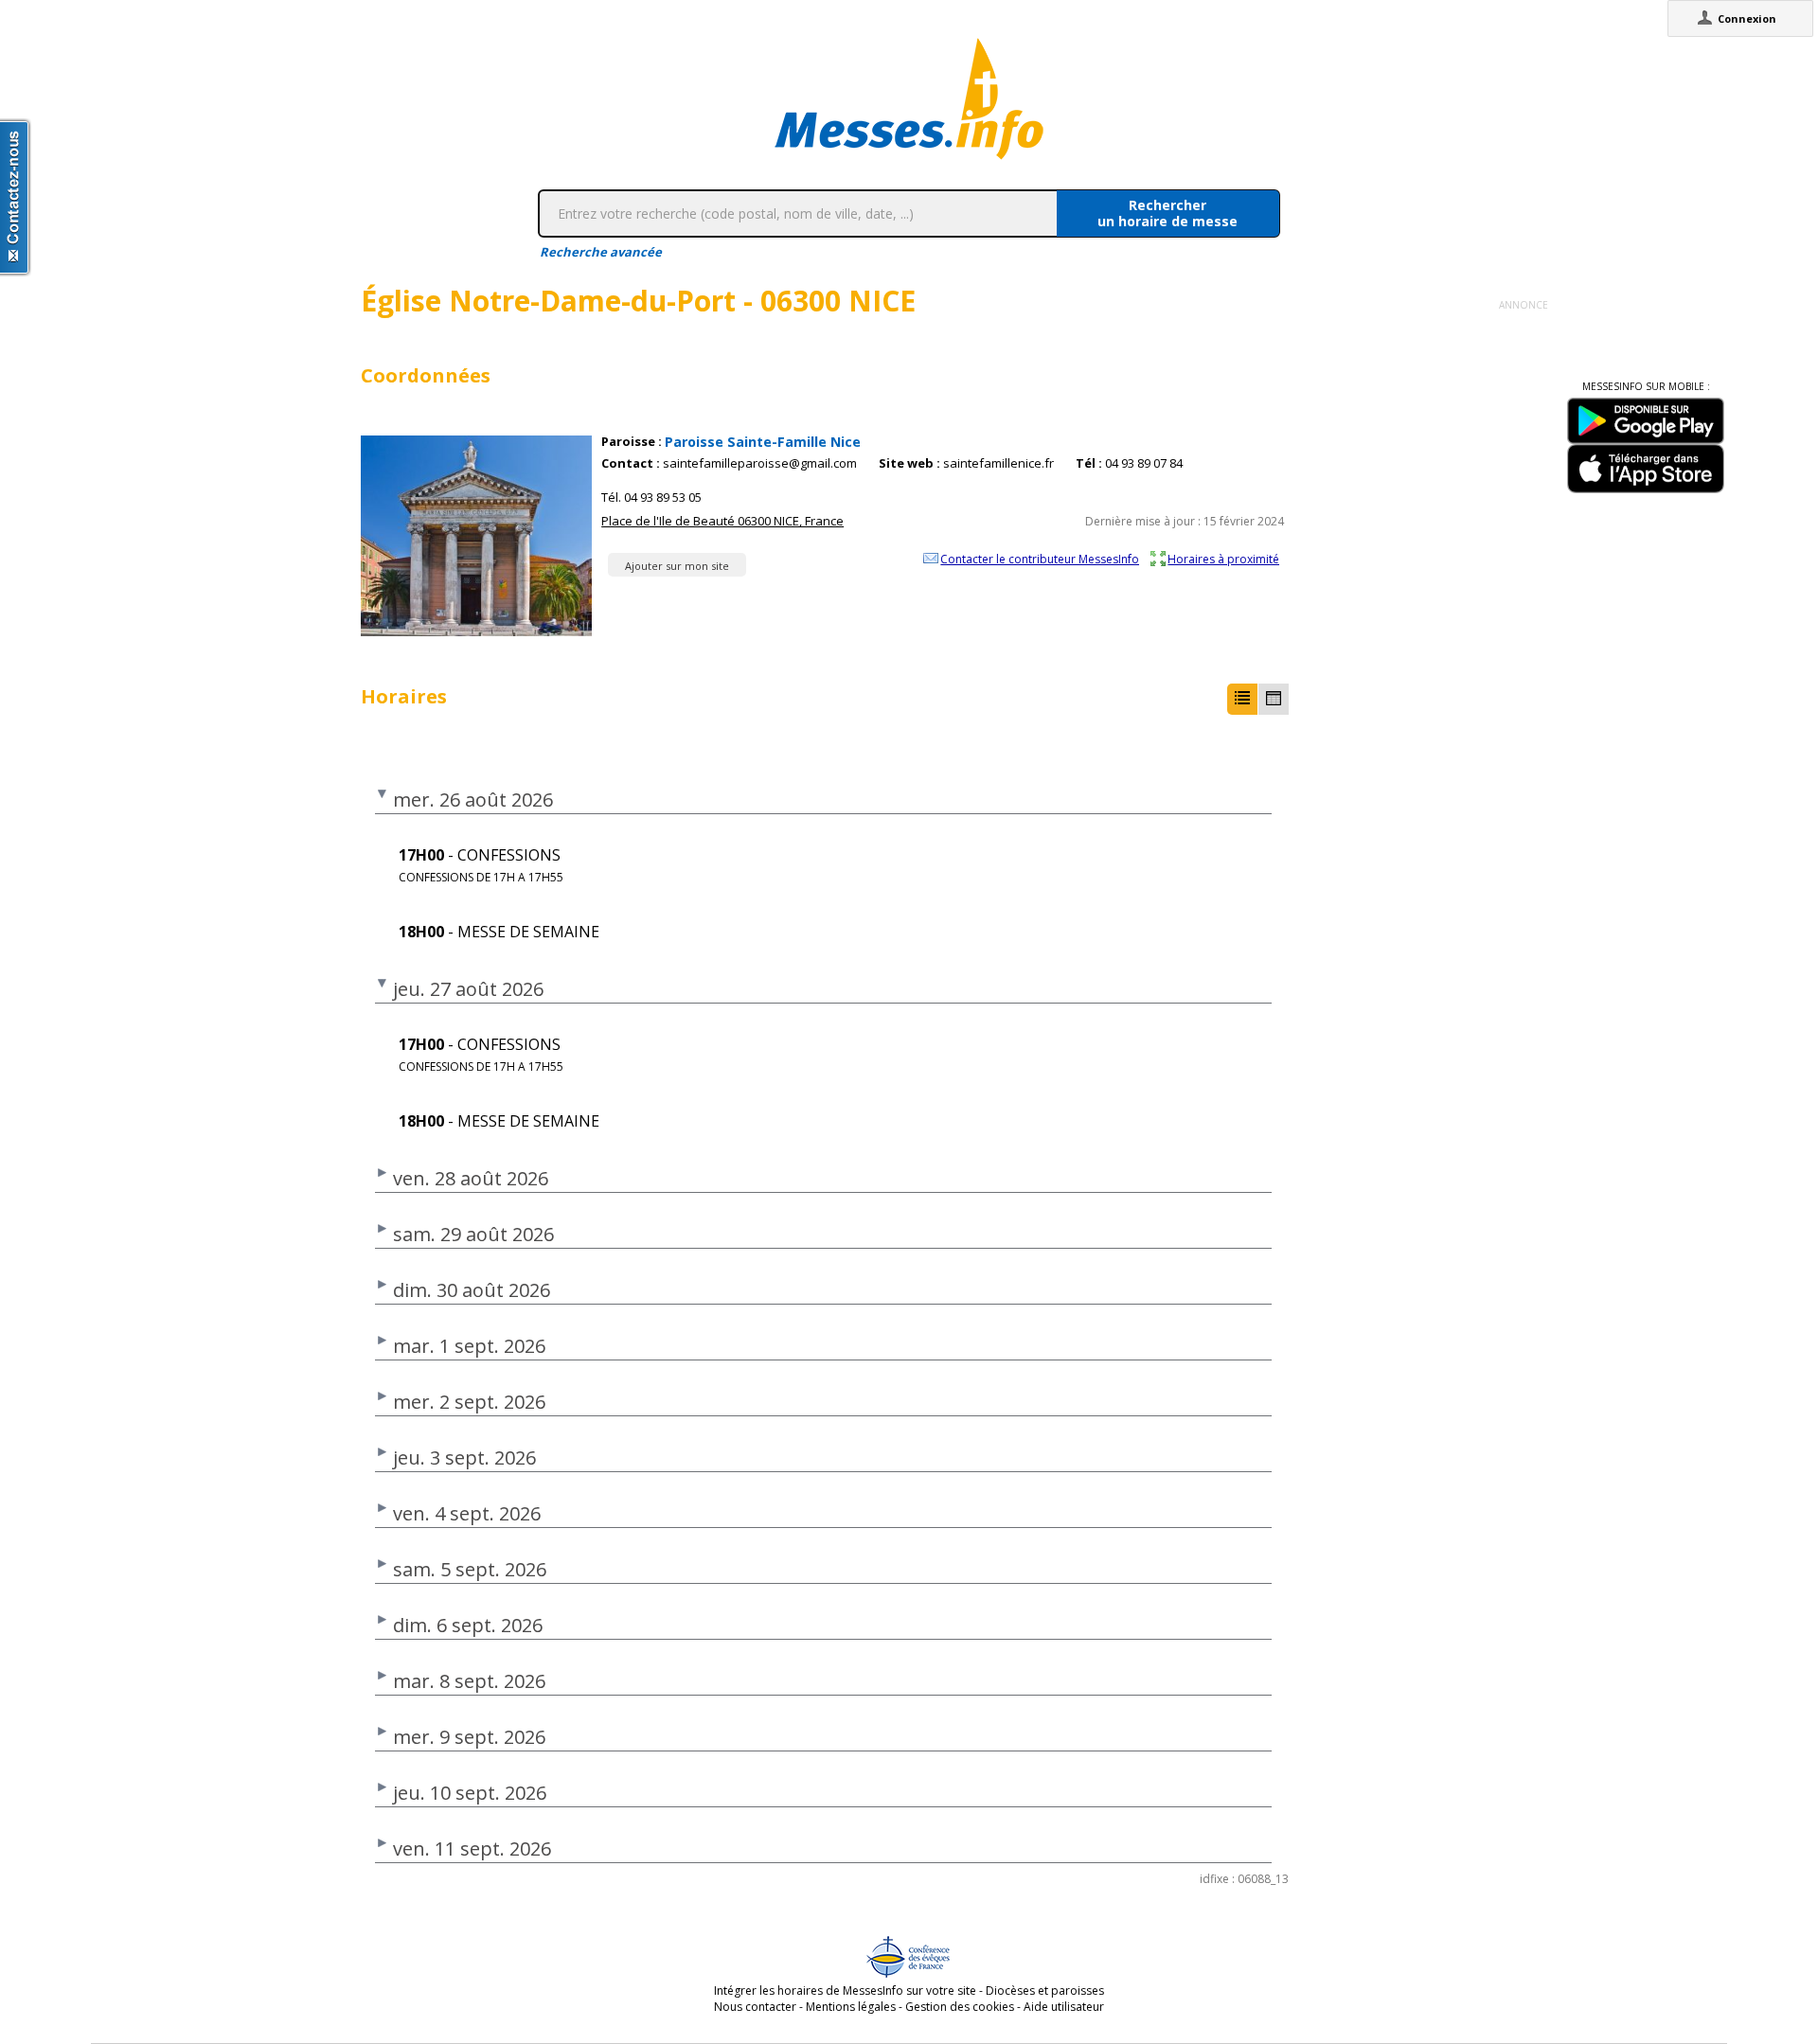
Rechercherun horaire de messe (1167, 213)
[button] (1242, 699)
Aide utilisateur (1064, 2007)
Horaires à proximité (1223, 559)
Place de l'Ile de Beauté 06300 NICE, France (722, 521)
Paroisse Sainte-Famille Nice (763, 442)
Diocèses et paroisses (1045, 1991)
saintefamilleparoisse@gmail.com (760, 463)
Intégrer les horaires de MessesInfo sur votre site (845, 1991)
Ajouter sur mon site (677, 566)
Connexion (1747, 18)
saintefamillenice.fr (998, 463)
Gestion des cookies (960, 2007)
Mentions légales (851, 2007)
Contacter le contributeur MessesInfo (1040, 559)
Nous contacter (755, 2007)
